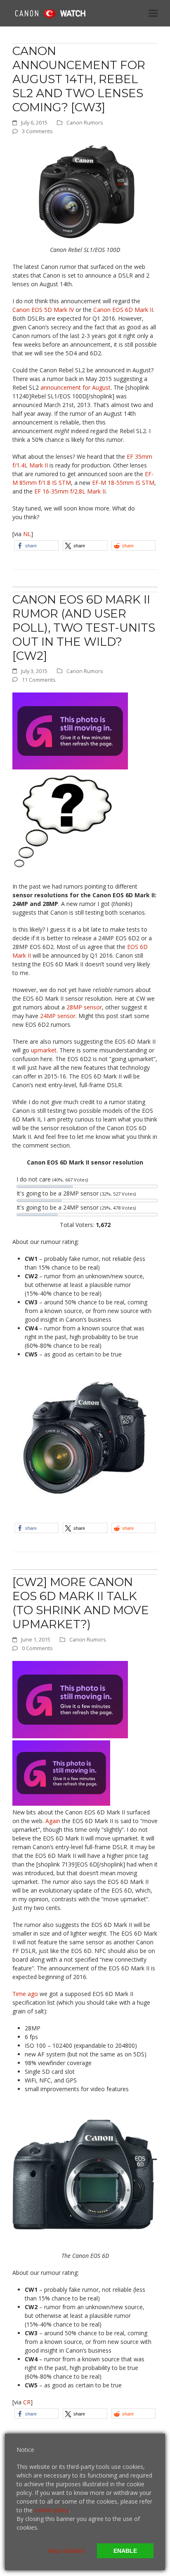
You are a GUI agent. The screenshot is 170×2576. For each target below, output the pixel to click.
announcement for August (76, 387)
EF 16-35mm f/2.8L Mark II (70, 491)
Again (53, 1821)
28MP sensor (84, 1007)
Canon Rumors (85, 122)
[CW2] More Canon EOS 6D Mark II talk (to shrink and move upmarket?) (81, 1603)
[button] (153, 13)
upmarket (44, 1050)
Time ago (25, 1994)
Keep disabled (66, 2551)
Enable (125, 2551)
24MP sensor (58, 1016)
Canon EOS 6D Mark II (123, 310)
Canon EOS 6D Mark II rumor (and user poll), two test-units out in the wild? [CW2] (84, 628)
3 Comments (37, 131)
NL (27, 534)
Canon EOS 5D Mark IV (43, 310)
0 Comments (37, 1648)
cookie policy (52, 2510)
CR (27, 2402)
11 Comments (39, 680)
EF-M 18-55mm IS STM (123, 483)
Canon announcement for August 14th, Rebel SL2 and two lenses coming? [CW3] (79, 79)
